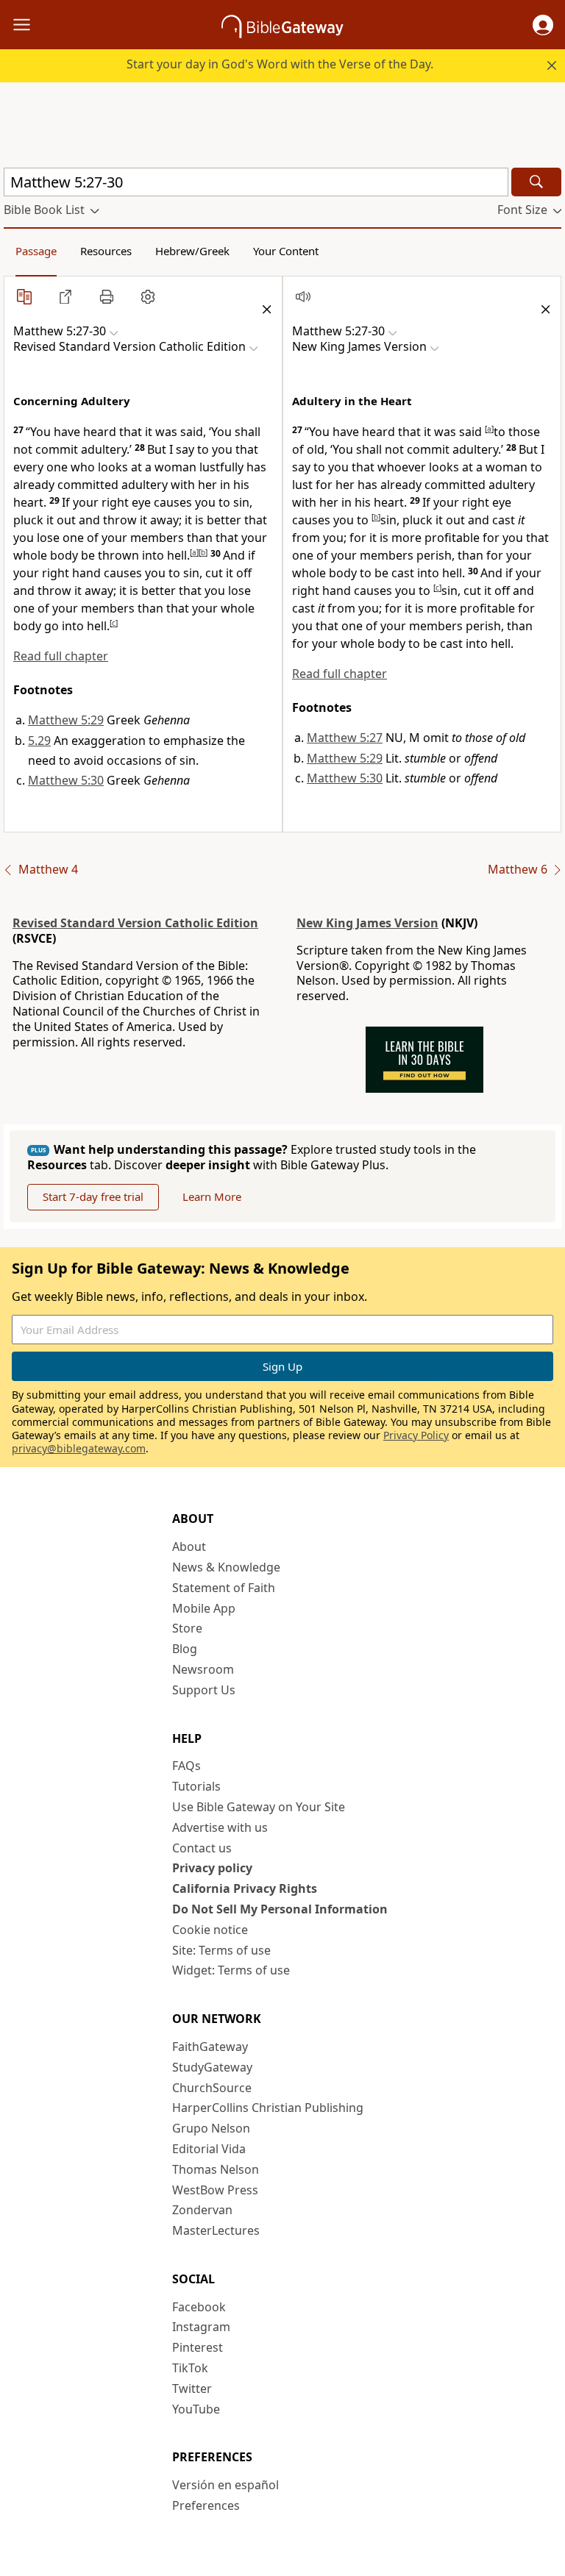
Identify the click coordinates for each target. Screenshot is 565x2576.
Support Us (204, 1690)
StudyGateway (212, 2067)
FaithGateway (210, 2047)
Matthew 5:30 (66, 780)
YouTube (196, 2409)
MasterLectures (216, 2230)
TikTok (190, 2368)
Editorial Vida (209, 2149)
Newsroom (203, 1669)
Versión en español (225, 2485)
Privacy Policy (416, 1435)
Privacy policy (212, 1868)
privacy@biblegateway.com (79, 1448)
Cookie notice (210, 1930)
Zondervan (202, 2210)
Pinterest (198, 2347)
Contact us (202, 1848)
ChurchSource (212, 2088)
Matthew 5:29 (66, 720)
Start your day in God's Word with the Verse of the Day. (280, 64)
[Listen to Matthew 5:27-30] (303, 296)
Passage (36, 251)
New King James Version (367, 923)
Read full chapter (61, 656)
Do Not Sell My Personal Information (280, 1909)
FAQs (186, 1766)
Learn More (212, 1196)
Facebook (199, 2307)
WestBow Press (215, 2190)
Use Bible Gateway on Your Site (259, 1807)
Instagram (201, 2327)
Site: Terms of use (221, 1950)
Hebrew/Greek (192, 251)
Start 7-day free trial (93, 1196)
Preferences (206, 2505)
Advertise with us (220, 1827)
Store (187, 1628)
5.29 (39, 741)
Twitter (192, 2388)
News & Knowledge (226, 1567)
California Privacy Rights (245, 1888)
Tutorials (196, 1786)
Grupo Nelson (211, 2128)
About (189, 1546)
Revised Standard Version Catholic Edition (135, 923)
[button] (543, 25)
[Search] (536, 182)
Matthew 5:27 (345, 738)
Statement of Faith (224, 1588)
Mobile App (204, 1608)
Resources (106, 251)
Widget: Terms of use (231, 1970)
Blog (185, 1649)
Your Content (286, 251)
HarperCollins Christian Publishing (268, 2108)
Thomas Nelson (216, 2169)
